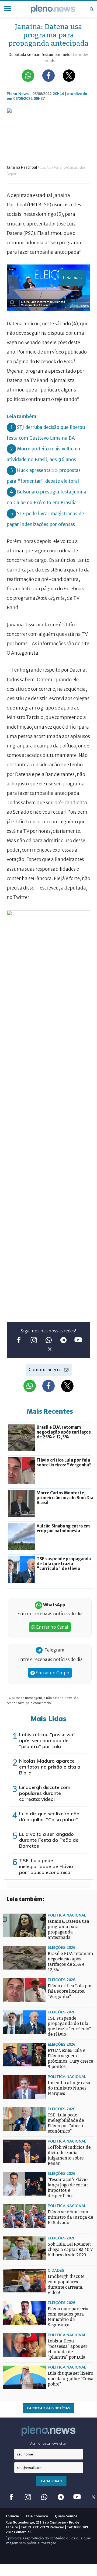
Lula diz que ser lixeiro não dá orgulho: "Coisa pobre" (49, 1817)
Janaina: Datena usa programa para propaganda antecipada (68, 1929)
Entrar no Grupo (52, 1673)
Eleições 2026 (61, 1947)
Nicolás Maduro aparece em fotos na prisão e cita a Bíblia (50, 1767)
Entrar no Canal (52, 1627)
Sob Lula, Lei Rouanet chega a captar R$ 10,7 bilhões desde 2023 (70, 2249)
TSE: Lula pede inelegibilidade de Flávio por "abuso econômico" (46, 1866)
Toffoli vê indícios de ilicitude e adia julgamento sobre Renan (69, 2155)
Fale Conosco (37, 2516)
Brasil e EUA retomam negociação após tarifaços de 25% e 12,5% (70, 1962)
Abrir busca (92, 9)
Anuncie (12, 2516)
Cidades (56, 2270)
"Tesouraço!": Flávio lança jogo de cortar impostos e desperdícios (68, 2188)
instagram (34, 1340)
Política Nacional (67, 1915)
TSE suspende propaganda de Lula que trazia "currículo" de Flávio (69, 2026)
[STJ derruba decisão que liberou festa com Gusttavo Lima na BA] (13, 1962)
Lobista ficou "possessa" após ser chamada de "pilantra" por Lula (47, 1740)
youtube (78, 1340)
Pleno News (53, 9)
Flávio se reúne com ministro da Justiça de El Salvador (70, 2217)
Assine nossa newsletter (49, 2443)
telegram (63, 1340)
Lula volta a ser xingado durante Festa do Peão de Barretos (49, 1840)
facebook (19, 1340)
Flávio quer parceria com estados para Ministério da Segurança (68, 2317)
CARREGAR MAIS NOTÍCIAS (48, 2408)
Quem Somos (66, 2516)
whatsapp (49, 1340)
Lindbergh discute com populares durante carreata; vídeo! (45, 1793)
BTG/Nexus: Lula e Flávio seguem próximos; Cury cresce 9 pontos (70, 2058)
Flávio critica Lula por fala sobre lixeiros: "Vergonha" (70, 1991)
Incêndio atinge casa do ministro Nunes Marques (69, 2088)
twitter (50, 1349)
